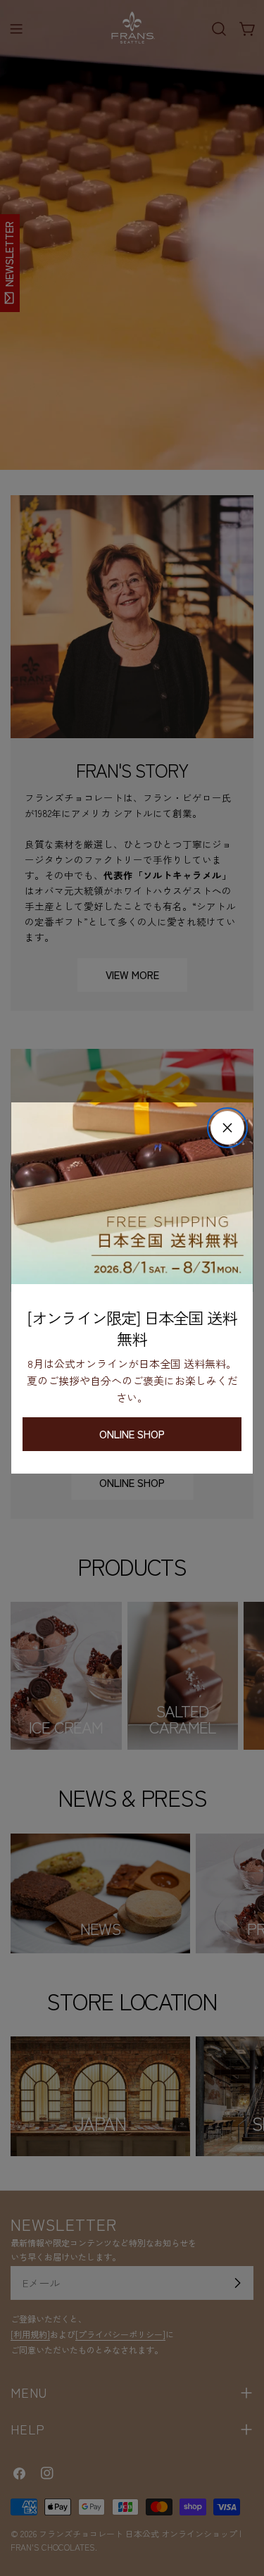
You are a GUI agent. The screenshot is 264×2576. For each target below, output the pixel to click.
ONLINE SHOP (132, 1434)
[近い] (227, 1128)
